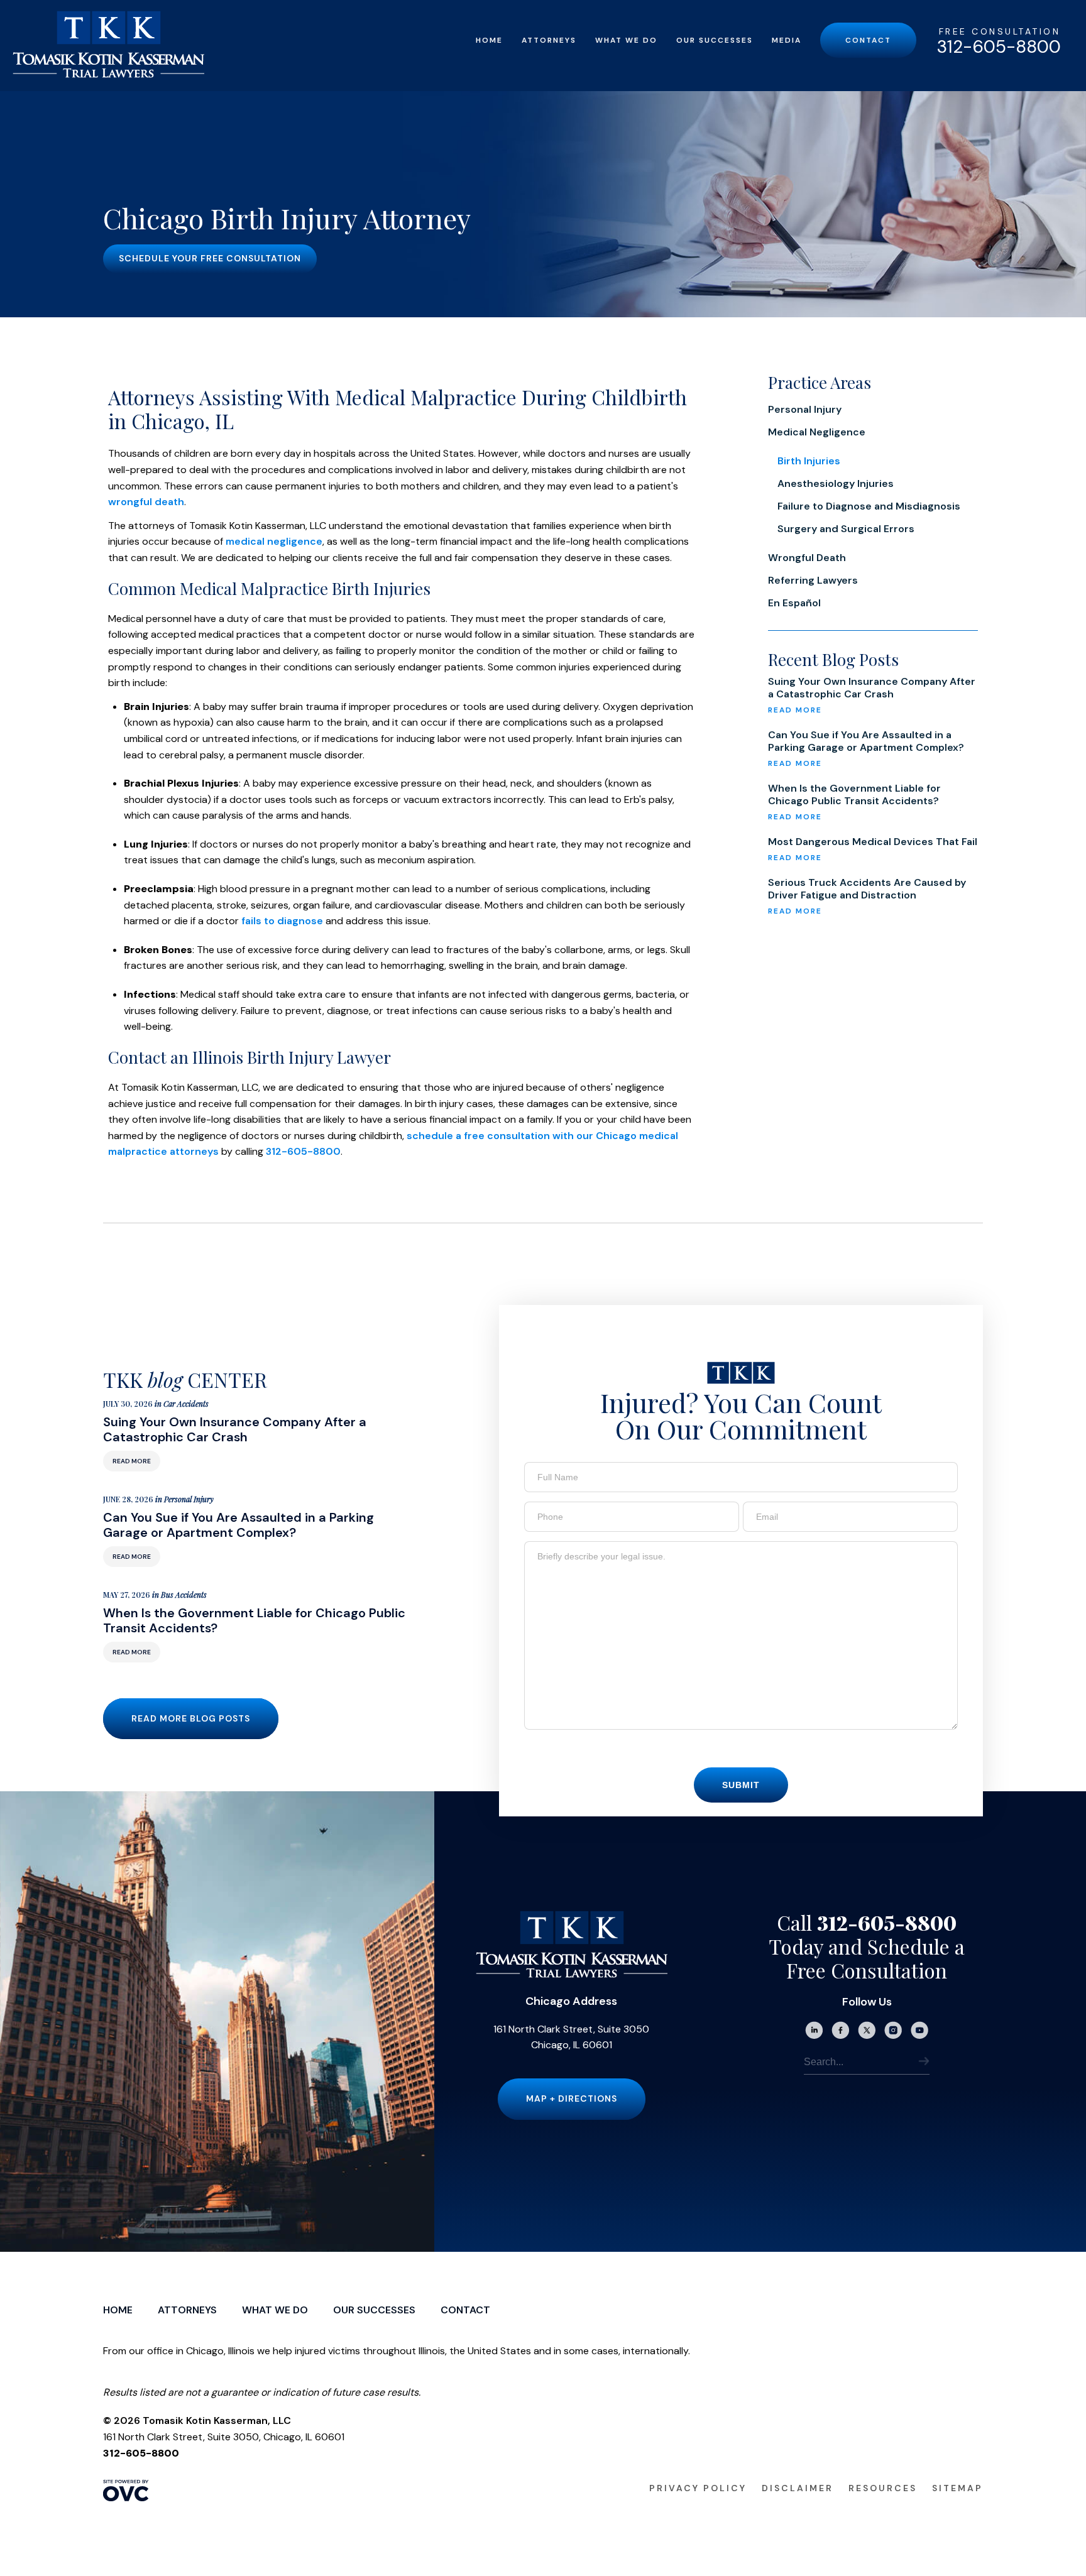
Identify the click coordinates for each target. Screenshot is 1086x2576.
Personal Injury (805, 409)
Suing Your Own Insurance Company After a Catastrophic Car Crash (872, 688)
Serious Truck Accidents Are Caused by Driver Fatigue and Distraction (867, 889)
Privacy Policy (698, 2488)
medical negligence (274, 541)
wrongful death (146, 502)
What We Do (626, 40)
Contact (868, 40)
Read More (132, 1461)
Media (787, 40)
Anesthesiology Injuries (836, 483)
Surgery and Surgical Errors (846, 529)
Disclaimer (798, 2488)
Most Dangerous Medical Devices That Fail (873, 842)
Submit (741, 1785)
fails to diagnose (282, 921)
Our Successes (715, 40)
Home (489, 40)
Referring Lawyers (813, 580)
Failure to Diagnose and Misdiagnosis (869, 506)
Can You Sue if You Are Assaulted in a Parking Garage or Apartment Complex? (866, 741)
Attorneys (549, 40)
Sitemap (957, 2488)
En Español (794, 603)
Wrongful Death (807, 558)
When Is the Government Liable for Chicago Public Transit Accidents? (854, 795)
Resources (883, 2488)
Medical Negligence (817, 432)
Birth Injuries (809, 461)
